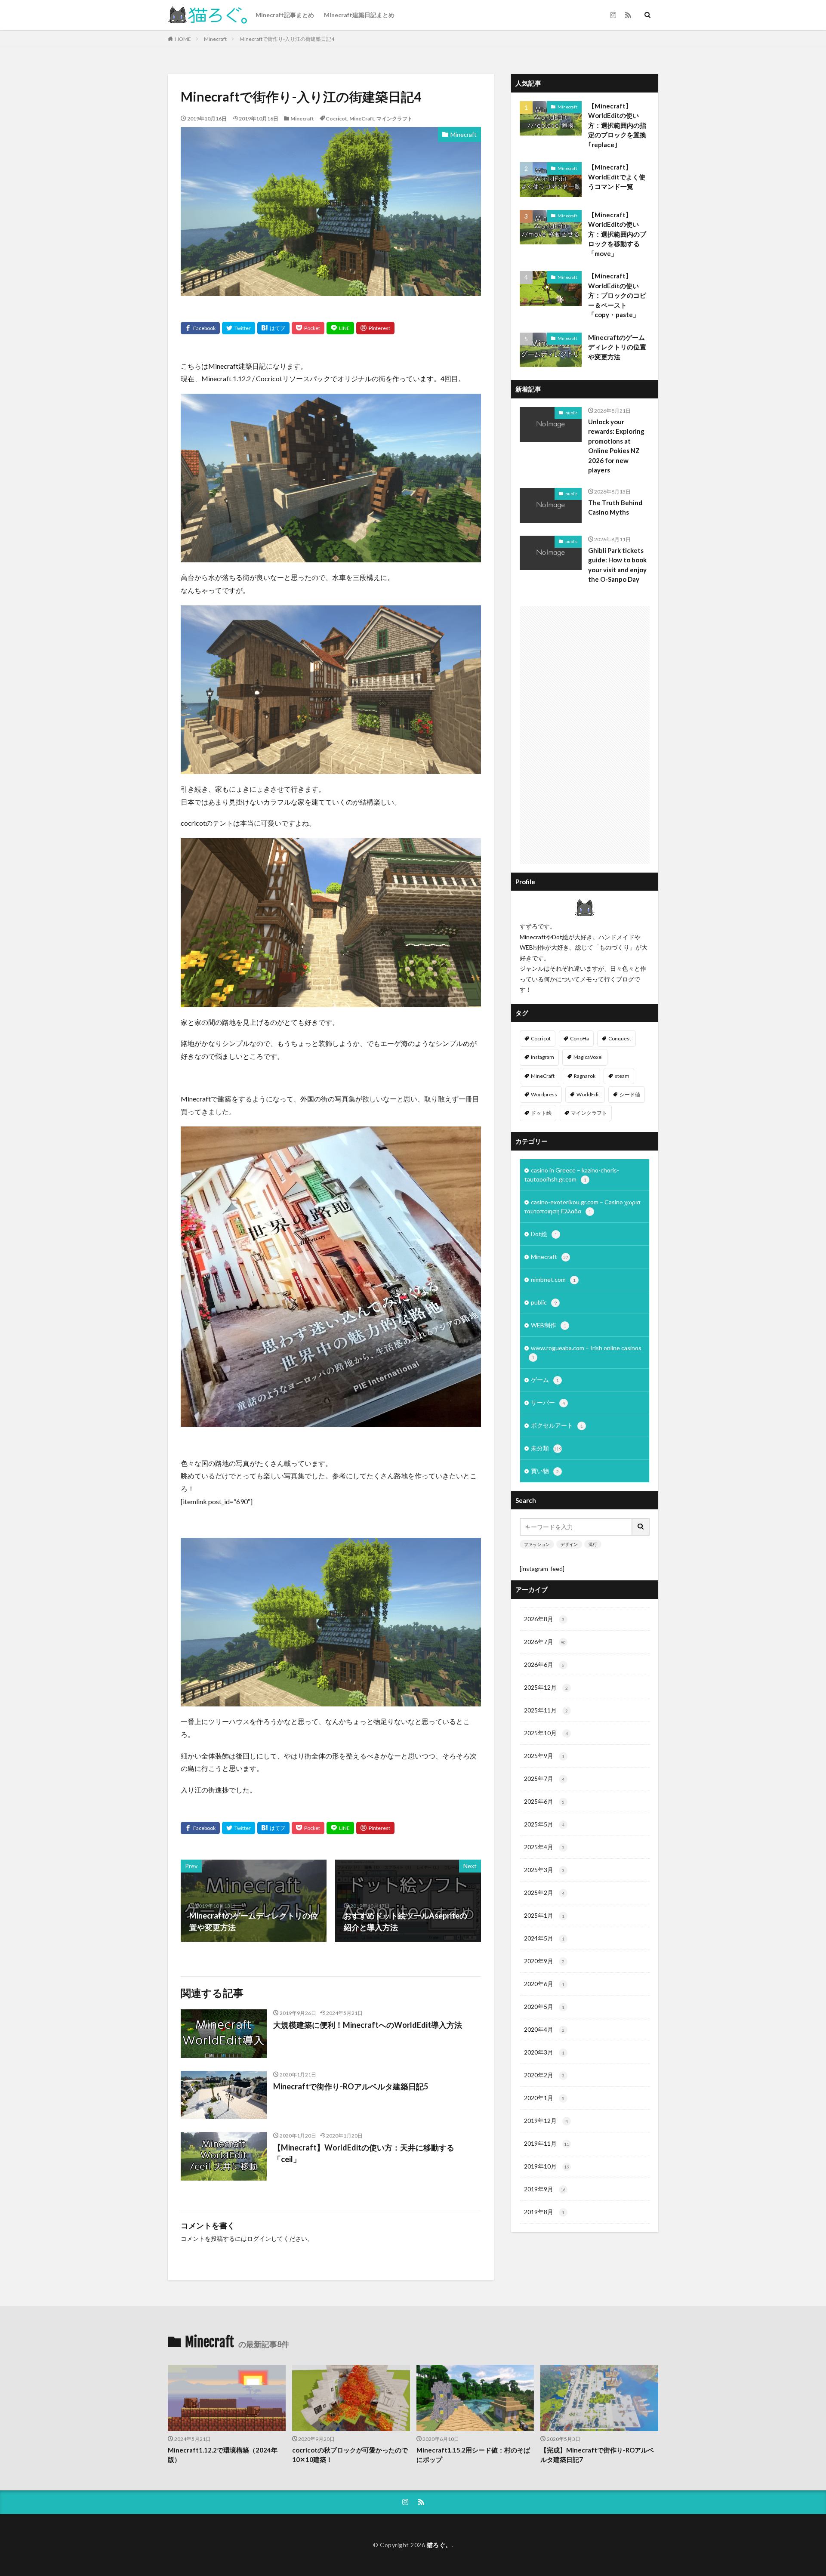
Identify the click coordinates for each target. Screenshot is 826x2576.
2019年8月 (544, 2212)
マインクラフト (395, 119)
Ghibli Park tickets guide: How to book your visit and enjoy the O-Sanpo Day (617, 565)
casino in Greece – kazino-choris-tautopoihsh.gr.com (572, 1175)
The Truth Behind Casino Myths (615, 507)
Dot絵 (544, 1234)
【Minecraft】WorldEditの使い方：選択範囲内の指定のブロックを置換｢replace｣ (617, 125)
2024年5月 (544, 1938)
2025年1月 (544, 1915)
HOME (183, 39)
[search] (641, 1527)
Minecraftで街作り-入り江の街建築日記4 (287, 39)
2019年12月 (546, 2121)
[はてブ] (273, 328)
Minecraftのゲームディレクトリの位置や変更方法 (617, 347)
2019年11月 (547, 2143)
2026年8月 (544, 1619)
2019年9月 (545, 2189)
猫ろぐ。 (439, 2545)
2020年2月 (544, 2075)
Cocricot (336, 119)
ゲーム (545, 1380)
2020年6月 (544, 1984)
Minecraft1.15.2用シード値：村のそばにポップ (473, 2455)
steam (622, 1076)
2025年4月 (544, 1847)
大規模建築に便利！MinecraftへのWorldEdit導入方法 (368, 2025)
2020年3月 (544, 2052)
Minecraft (215, 39)
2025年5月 (544, 1824)
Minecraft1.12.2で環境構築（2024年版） (223, 2455)
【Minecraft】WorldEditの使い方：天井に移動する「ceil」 (364, 2153)
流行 (593, 1544)
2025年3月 (544, 1870)
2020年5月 (544, 2007)
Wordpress (544, 1094)
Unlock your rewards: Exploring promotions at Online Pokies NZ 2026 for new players (616, 446)
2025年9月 (544, 1756)
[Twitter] (239, 328)
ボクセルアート (557, 1425)
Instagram (542, 1057)
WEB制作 (549, 1325)
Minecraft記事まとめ (285, 15)
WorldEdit (588, 1094)
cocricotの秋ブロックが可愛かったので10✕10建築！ (350, 2455)
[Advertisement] (585, 735)
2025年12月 (546, 1687)
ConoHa (579, 1038)
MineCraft (362, 119)
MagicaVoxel (588, 1057)
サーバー (548, 1402)
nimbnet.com (553, 1279)
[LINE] (340, 328)
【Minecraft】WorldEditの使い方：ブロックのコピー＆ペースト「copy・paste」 (617, 295)
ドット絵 (541, 1113)
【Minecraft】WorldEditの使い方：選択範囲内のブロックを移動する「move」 (617, 234)
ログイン (259, 2238)
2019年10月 (547, 2166)
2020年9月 (544, 1961)
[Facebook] (200, 328)
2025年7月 (544, 1779)
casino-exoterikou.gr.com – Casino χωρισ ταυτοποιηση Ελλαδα (583, 1206)
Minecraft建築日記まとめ (359, 15)
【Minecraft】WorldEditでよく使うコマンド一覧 (617, 177)
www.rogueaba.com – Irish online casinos (586, 1352)
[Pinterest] (375, 328)
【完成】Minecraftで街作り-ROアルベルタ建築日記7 (597, 2455)
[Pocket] (308, 328)
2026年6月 (544, 1664)
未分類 (546, 1448)
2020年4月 (544, 2029)
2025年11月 (546, 1710)
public (571, 413)
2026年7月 (545, 1642)
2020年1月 (544, 2098)
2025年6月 (544, 1801)
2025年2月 (544, 1893)
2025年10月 (546, 1733)
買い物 (545, 1471)
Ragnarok (585, 1076)
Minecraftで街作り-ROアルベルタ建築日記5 (351, 2086)
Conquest (620, 1038)
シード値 (630, 1094)
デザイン (569, 1544)
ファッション (537, 1544)
